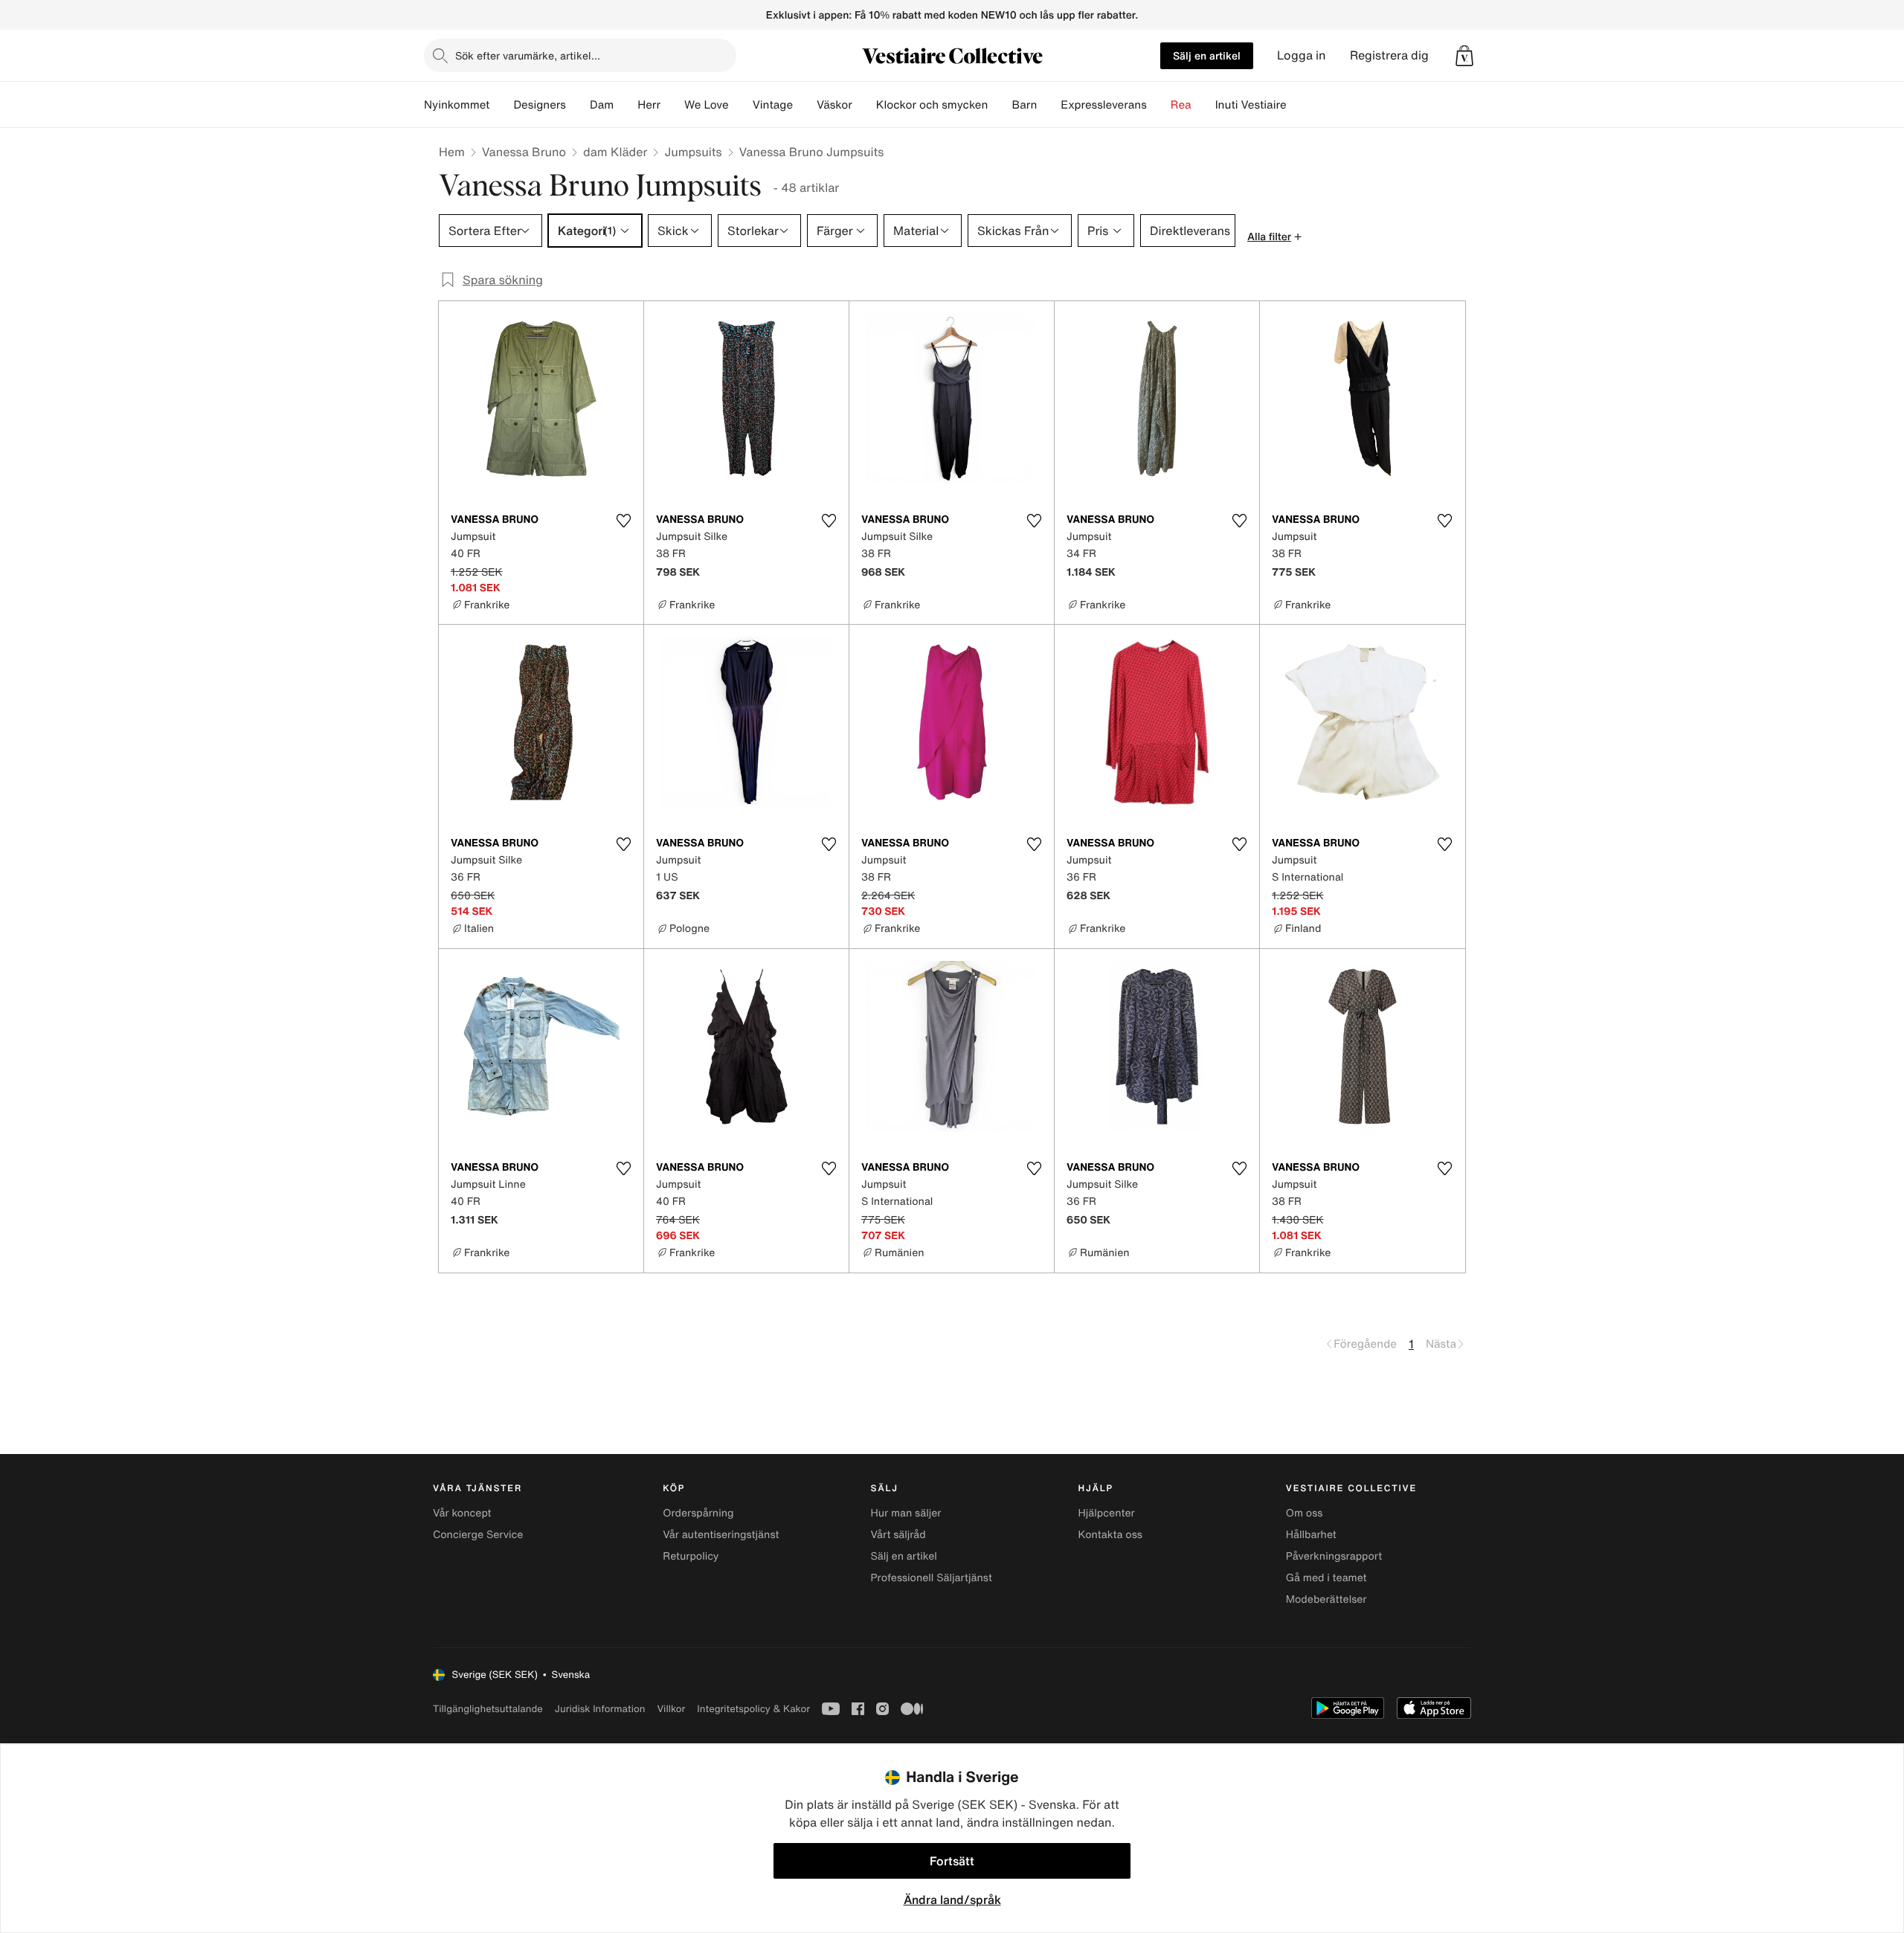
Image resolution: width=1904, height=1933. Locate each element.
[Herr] (672, 105)
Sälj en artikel (1207, 55)
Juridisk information (600, 1709)
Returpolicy (691, 1556)
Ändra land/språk (952, 1900)
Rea (1181, 105)
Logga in (1302, 55)
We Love (707, 105)
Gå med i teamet (1326, 1578)
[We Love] (741, 105)
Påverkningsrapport (1334, 1556)
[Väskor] (864, 105)
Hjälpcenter (1107, 1513)
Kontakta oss (1110, 1535)
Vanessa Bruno (524, 152)
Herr (649, 105)
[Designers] (578, 105)
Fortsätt (952, 1861)
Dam (602, 105)
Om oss (1305, 1513)
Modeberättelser (1326, 1599)
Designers (540, 105)
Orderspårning (698, 1513)
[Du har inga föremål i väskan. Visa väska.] (1464, 56)
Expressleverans (1103, 105)
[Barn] (1049, 105)
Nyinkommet (457, 105)
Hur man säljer (906, 1513)
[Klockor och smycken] (1000, 105)
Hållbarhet (1311, 1535)
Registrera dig (1389, 55)
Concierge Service (478, 1535)
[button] (1464, 56)
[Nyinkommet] (501, 105)
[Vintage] (805, 105)
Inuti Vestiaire (1251, 105)
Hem (452, 152)
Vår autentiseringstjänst (721, 1535)
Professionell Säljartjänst (931, 1578)
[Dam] (625, 105)
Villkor (671, 1709)
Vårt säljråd (898, 1535)
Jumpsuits (693, 152)
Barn (1024, 105)
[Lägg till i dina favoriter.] (623, 521)
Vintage (773, 105)
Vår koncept (462, 1513)
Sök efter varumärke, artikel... (528, 55)
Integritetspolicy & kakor (753, 1709)
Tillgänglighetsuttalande (488, 1709)
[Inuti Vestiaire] (1299, 105)
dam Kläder (615, 152)
